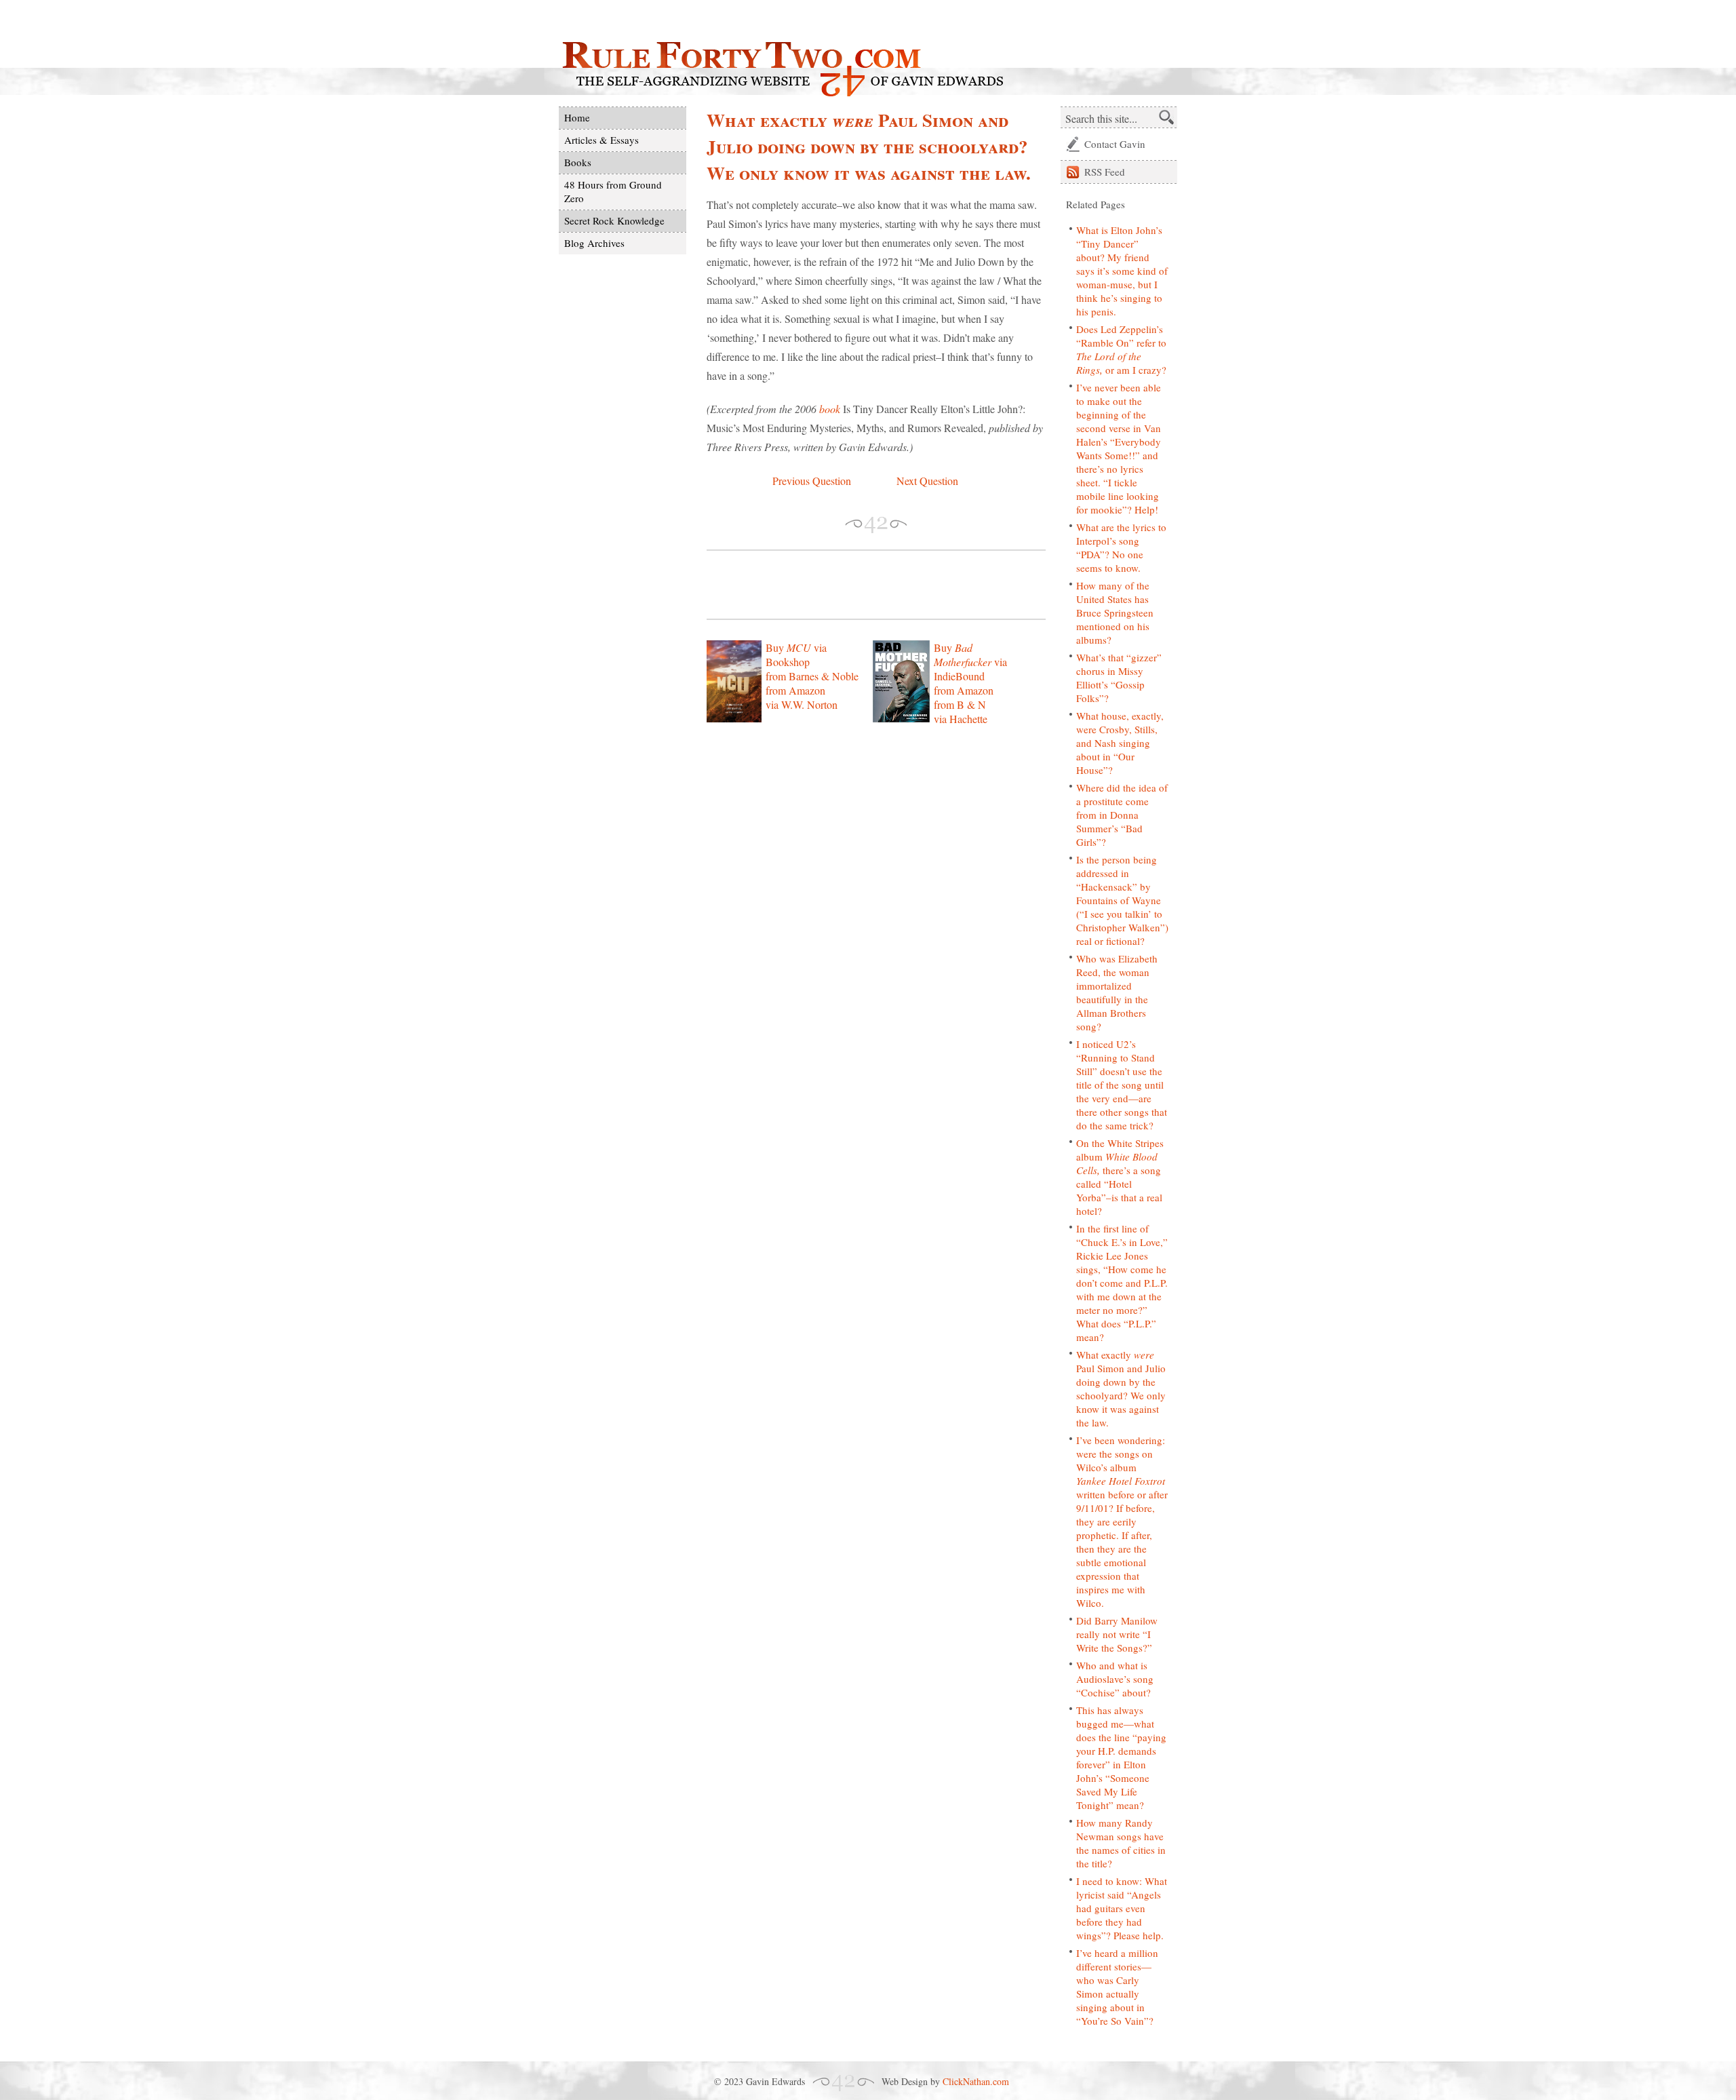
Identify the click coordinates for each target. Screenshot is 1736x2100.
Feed (1105, 172)
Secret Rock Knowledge (614, 220)
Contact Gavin (1115, 144)
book (830, 409)
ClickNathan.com (976, 2081)
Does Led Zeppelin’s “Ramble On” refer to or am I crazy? (1121, 349)
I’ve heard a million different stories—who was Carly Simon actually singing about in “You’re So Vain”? (1117, 1987)
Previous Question (812, 481)
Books (578, 162)
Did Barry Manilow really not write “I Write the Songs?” (1117, 1634)
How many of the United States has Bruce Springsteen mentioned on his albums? (1115, 612)
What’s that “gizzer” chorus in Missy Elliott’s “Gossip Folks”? (1119, 678)
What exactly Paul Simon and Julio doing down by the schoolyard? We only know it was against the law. (1121, 1388)
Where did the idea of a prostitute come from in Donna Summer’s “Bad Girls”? (1122, 815)
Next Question (927, 481)
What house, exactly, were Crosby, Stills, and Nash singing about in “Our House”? (1120, 743)
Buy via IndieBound (970, 662)
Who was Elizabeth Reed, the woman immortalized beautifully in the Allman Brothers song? (1117, 992)
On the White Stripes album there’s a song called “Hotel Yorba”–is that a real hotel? (1120, 1177)
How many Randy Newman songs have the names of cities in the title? (1121, 1843)
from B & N (960, 704)
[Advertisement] (865, 585)
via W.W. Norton (802, 704)
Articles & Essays (601, 140)
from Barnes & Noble (812, 676)
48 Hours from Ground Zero (613, 191)
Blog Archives (594, 243)
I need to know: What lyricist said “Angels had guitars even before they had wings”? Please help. (1122, 1908)
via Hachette (961, 719)
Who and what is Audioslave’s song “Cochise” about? (1115, 1679)
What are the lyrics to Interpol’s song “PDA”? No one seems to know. (1121, 547)
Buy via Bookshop (796, 655)
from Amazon (795, 690)
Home (577, 117)
